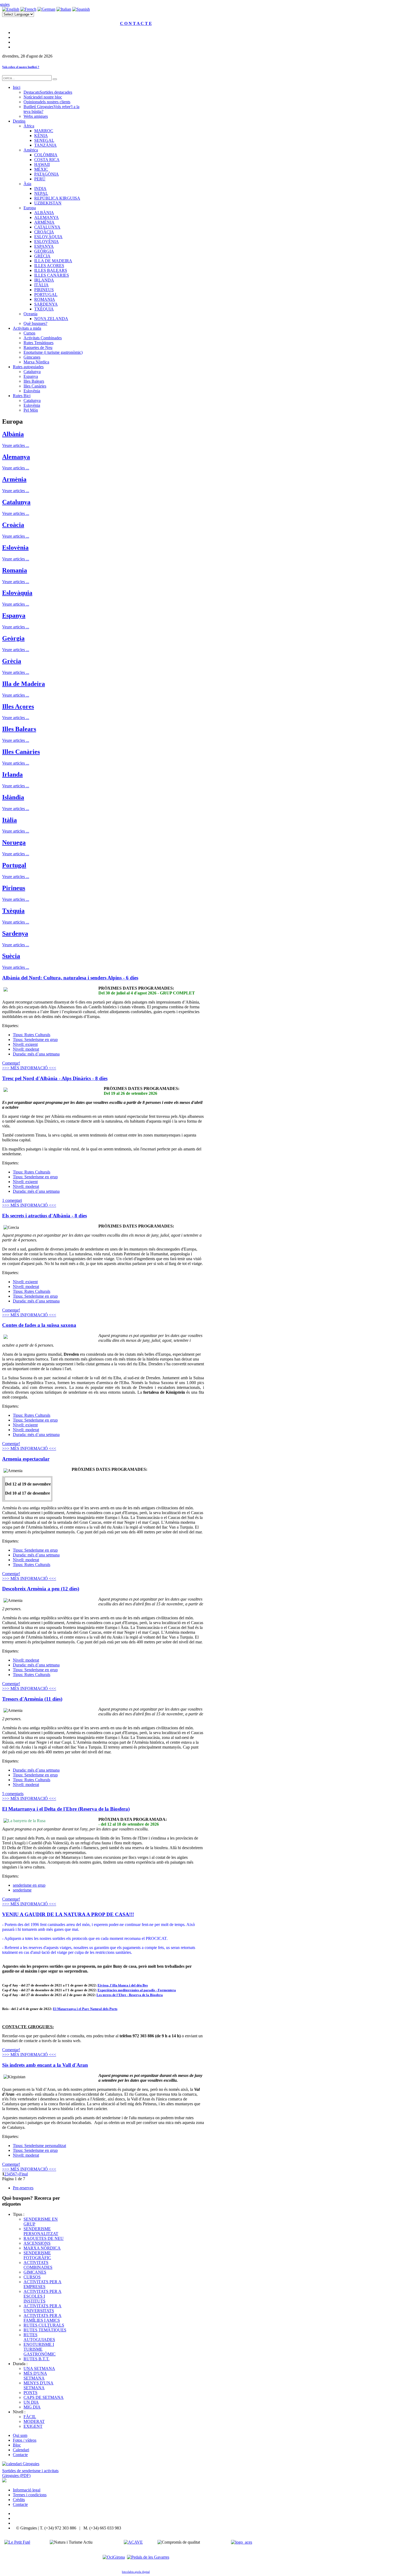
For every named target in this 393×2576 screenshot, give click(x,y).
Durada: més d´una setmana (36, 1054)
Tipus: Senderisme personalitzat (39, 2146)
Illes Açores (18, 706)
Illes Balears (19, 729)
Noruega (14, 842)
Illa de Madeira (24, 684)
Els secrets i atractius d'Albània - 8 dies (45, 1216)
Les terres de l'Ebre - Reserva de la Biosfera (130, 1995)
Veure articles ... (16, 445)
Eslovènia (15, 548)
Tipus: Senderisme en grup (35, 1040)
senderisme (22, 1890)
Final (24, 2174)
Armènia (14, 479)
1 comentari (12, 1200)
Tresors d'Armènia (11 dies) (32, 1699)
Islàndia (13, 797)
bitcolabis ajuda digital (136, 2572)
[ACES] (242, 2542)
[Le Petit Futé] (17, 2542)
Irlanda (12, 774)
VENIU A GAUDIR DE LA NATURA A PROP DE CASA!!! (68, 1914)
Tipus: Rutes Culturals (32, 1035)
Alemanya (16, 457)
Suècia (11, 956)
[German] (46, 9)
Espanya (14, 615)
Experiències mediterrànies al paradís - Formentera (137, 1990)
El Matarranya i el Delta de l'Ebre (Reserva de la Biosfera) (66, 1809)
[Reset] (55, 79)
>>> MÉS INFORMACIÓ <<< (29, 1068)
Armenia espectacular (26, 1459)
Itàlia (9, 820)
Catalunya (16, 502)
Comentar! (11, 1063)
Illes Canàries (21, 752)
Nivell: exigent (25, 1044)
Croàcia (13, 525)
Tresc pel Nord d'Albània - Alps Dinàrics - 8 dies (55, 1078)
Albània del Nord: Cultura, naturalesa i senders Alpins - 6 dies (70, 978)
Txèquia (13, 911)
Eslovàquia (17, 593)
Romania (15, 570)
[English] (11, 9)
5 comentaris (13, 1794)
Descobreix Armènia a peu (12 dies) (41, 1589)
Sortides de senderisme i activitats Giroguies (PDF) (30, 2473)
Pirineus (14, 888)
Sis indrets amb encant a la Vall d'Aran (45, 2065)
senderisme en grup (29, 1885)
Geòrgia (13, 638)
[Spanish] (81, 9)
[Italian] (64, 9)
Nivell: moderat (26, 1049)
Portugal (14, 865)
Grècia (12, 661)
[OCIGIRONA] (114, 2557)
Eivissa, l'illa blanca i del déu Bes (123, 1985)
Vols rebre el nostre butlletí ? (21, 67)
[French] (28, 9)
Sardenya (15, 933)
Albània (13, 434)
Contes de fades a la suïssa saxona (39, 1325)
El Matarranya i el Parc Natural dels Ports (85, 2009)
